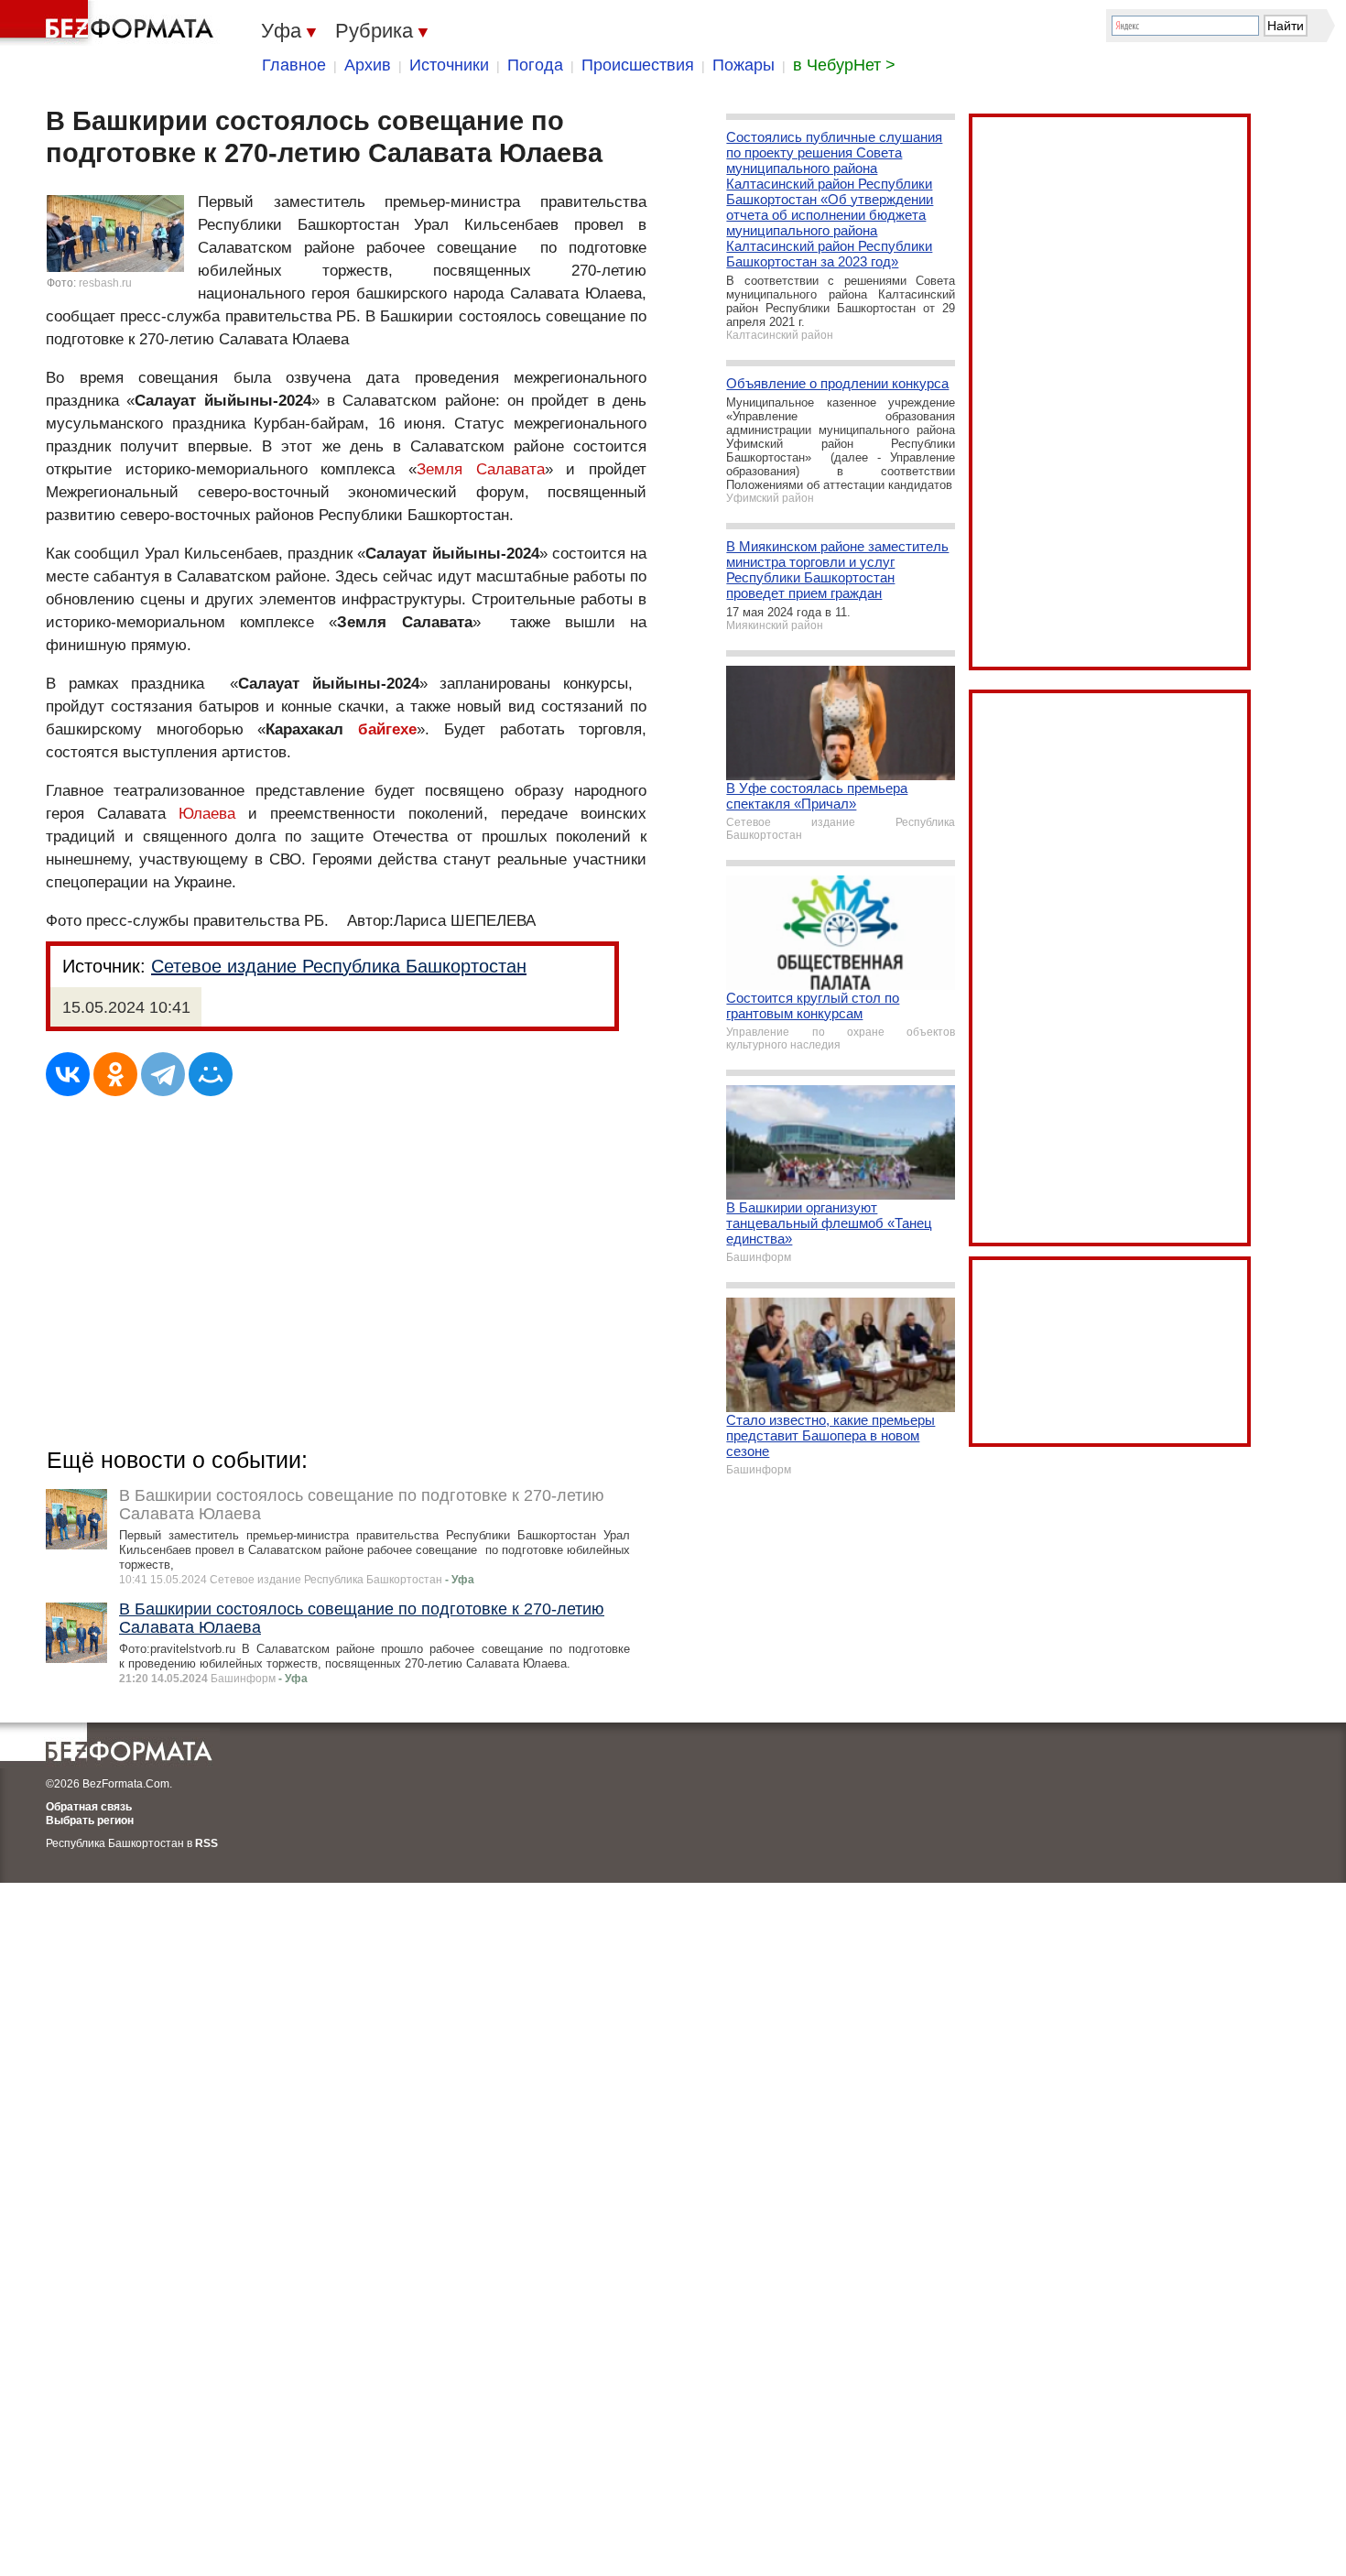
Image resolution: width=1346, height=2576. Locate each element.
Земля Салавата (481, 469)
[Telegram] (163, 1074)
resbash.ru (105, 283)
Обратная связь (89, 1807)
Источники (449, 65)
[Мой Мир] (211, 1074)
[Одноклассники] (115, 1074)
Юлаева (207, 814)
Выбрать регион (90, 1821)
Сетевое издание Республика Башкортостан (339, 966)
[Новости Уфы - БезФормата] (110, 23)
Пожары (744, 65)
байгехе (387, 729)
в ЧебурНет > (844, 65)
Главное (294, 65)
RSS (206, 1843)
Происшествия (638, 65)
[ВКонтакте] (68, 1074)
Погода (535, 65)
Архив (368, 65)
